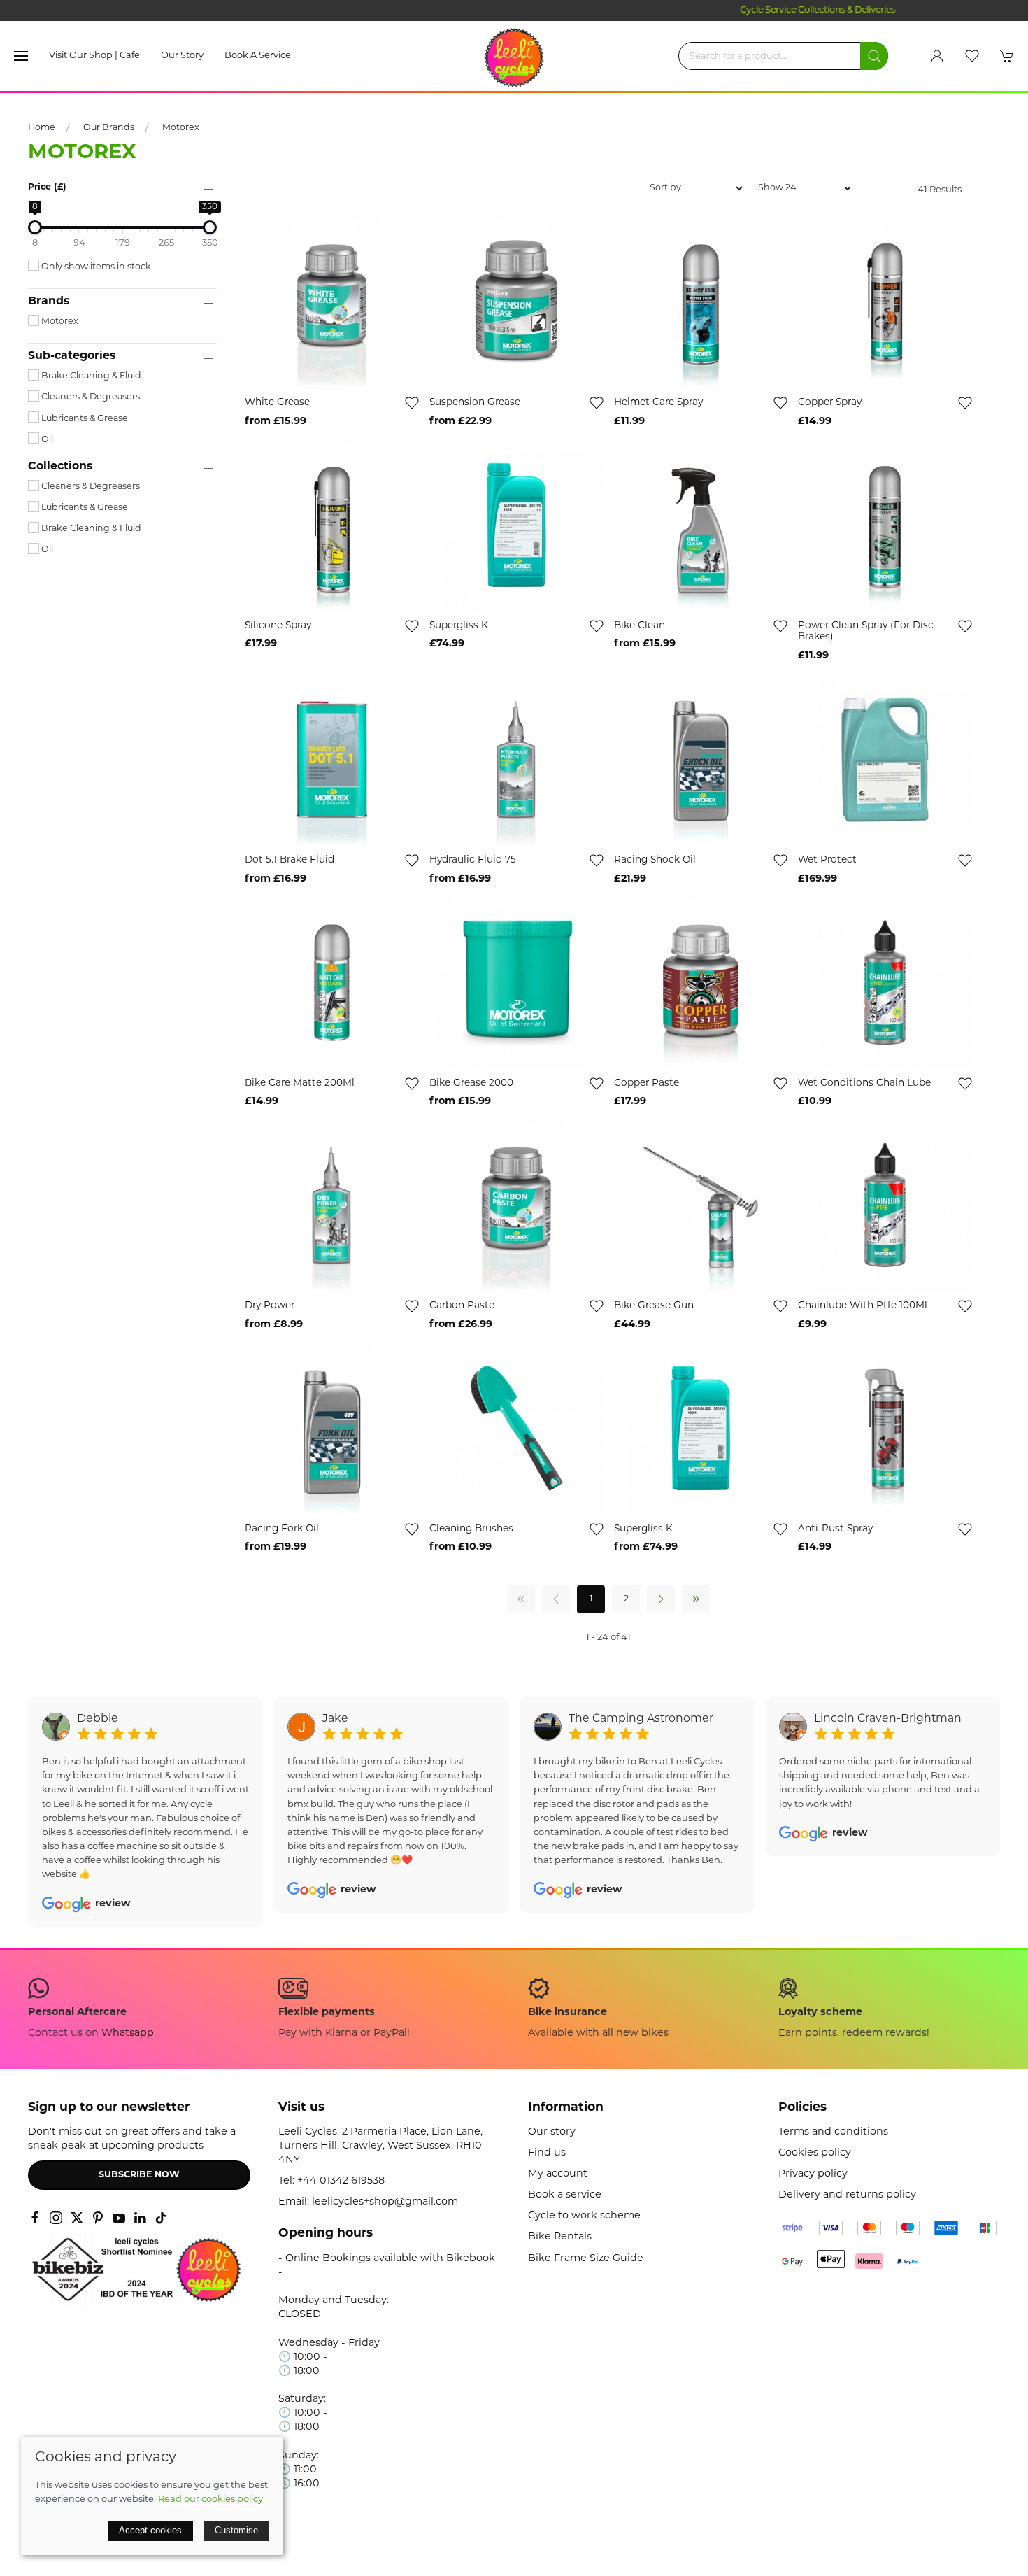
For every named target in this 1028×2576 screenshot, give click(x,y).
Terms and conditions (833, 2132)
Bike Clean (640, 626)
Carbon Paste (462, 1306)
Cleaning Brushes (471, 1529)
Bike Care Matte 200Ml (300, 1083)
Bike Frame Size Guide (586, 2259)
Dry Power (270, 1306)
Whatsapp (128, 2033)
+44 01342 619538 (341, 2181)
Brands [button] (49, 302)
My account (558, 2174)
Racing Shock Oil (655, 860)
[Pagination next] (661, 1599)
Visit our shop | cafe (94, 56)
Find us (547, 2153)
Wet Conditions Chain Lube (864, 1083)
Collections (60, 467)
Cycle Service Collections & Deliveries (514, 10)
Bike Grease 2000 (471, 1083)
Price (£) (47, 187)
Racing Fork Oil (282, 1529)
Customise (236, 2530)
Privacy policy (813, 2174)
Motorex (181, 128)
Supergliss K (459, 626)
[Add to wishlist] (412, 403)
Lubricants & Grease (84, 419)
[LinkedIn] (140, 2218)
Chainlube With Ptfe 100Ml (863, 1306)
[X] (77, 2218)
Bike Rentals (560, 2237)
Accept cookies (150, 2530)
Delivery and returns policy (847, 2195)
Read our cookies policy (210, 2499)
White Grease (277, 403)
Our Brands (109, 128)
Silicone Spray (278, 626)
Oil (46, 440)
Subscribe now (139, 2175)
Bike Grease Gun (654, 1306)
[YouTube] (119, 2218)
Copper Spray (830, 403)
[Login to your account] (937, 56)
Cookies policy (815, 2153)
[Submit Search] (874, 56)
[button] (21, 56)
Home (42, 128)
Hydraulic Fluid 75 (473, 860)
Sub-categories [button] (72, 356)
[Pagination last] (696, 1599)
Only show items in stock (95, 267)
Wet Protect (827, 860)
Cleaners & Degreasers (90, 397)
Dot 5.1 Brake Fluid (290, 860)
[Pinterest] (98, 2218)
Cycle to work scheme (584, 2216)
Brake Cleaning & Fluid (90, 376)
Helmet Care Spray (658, 403)
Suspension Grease (475, 403)
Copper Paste (647, 1083)
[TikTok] (161, 2218)
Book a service (258, 56)
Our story (182, 56)
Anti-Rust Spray (835, 1529)
